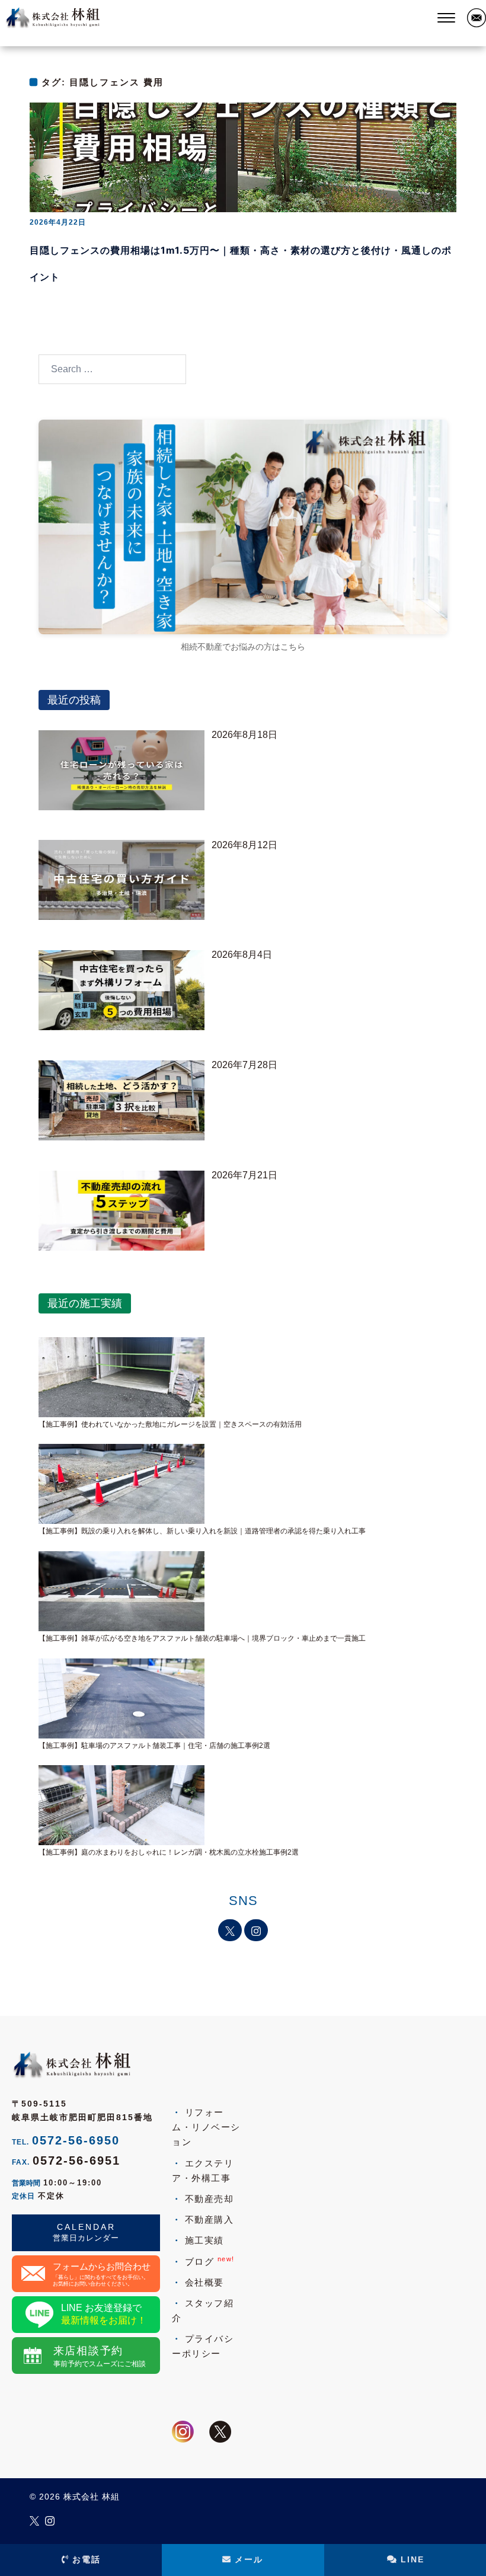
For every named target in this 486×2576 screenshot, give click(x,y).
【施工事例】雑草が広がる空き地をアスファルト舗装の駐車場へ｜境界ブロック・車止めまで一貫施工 (202, 1638)
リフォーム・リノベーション (206, 2127)
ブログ (210, 2261)
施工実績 (204, 2240)
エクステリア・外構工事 (203, 2171)
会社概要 (204, 2282)
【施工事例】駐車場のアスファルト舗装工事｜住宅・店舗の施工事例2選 (154, 1746)
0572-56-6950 (76, 2140)
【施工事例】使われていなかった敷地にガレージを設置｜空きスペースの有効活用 (170, 1424)
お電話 (87, 2559)
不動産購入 (209, 2219)
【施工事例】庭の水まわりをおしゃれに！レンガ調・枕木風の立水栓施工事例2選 (169, 1852)
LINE (413, 2559)
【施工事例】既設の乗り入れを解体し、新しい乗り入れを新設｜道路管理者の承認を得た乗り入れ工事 (202, 1531)
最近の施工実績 (85, 1303)
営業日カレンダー (86, 2238)
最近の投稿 (74, 700)
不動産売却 (209, 2199)
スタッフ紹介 (203, 2310)
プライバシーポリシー (203, 2346)
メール (249, 2559)
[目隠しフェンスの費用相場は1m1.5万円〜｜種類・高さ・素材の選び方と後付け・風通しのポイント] (243, 157)
